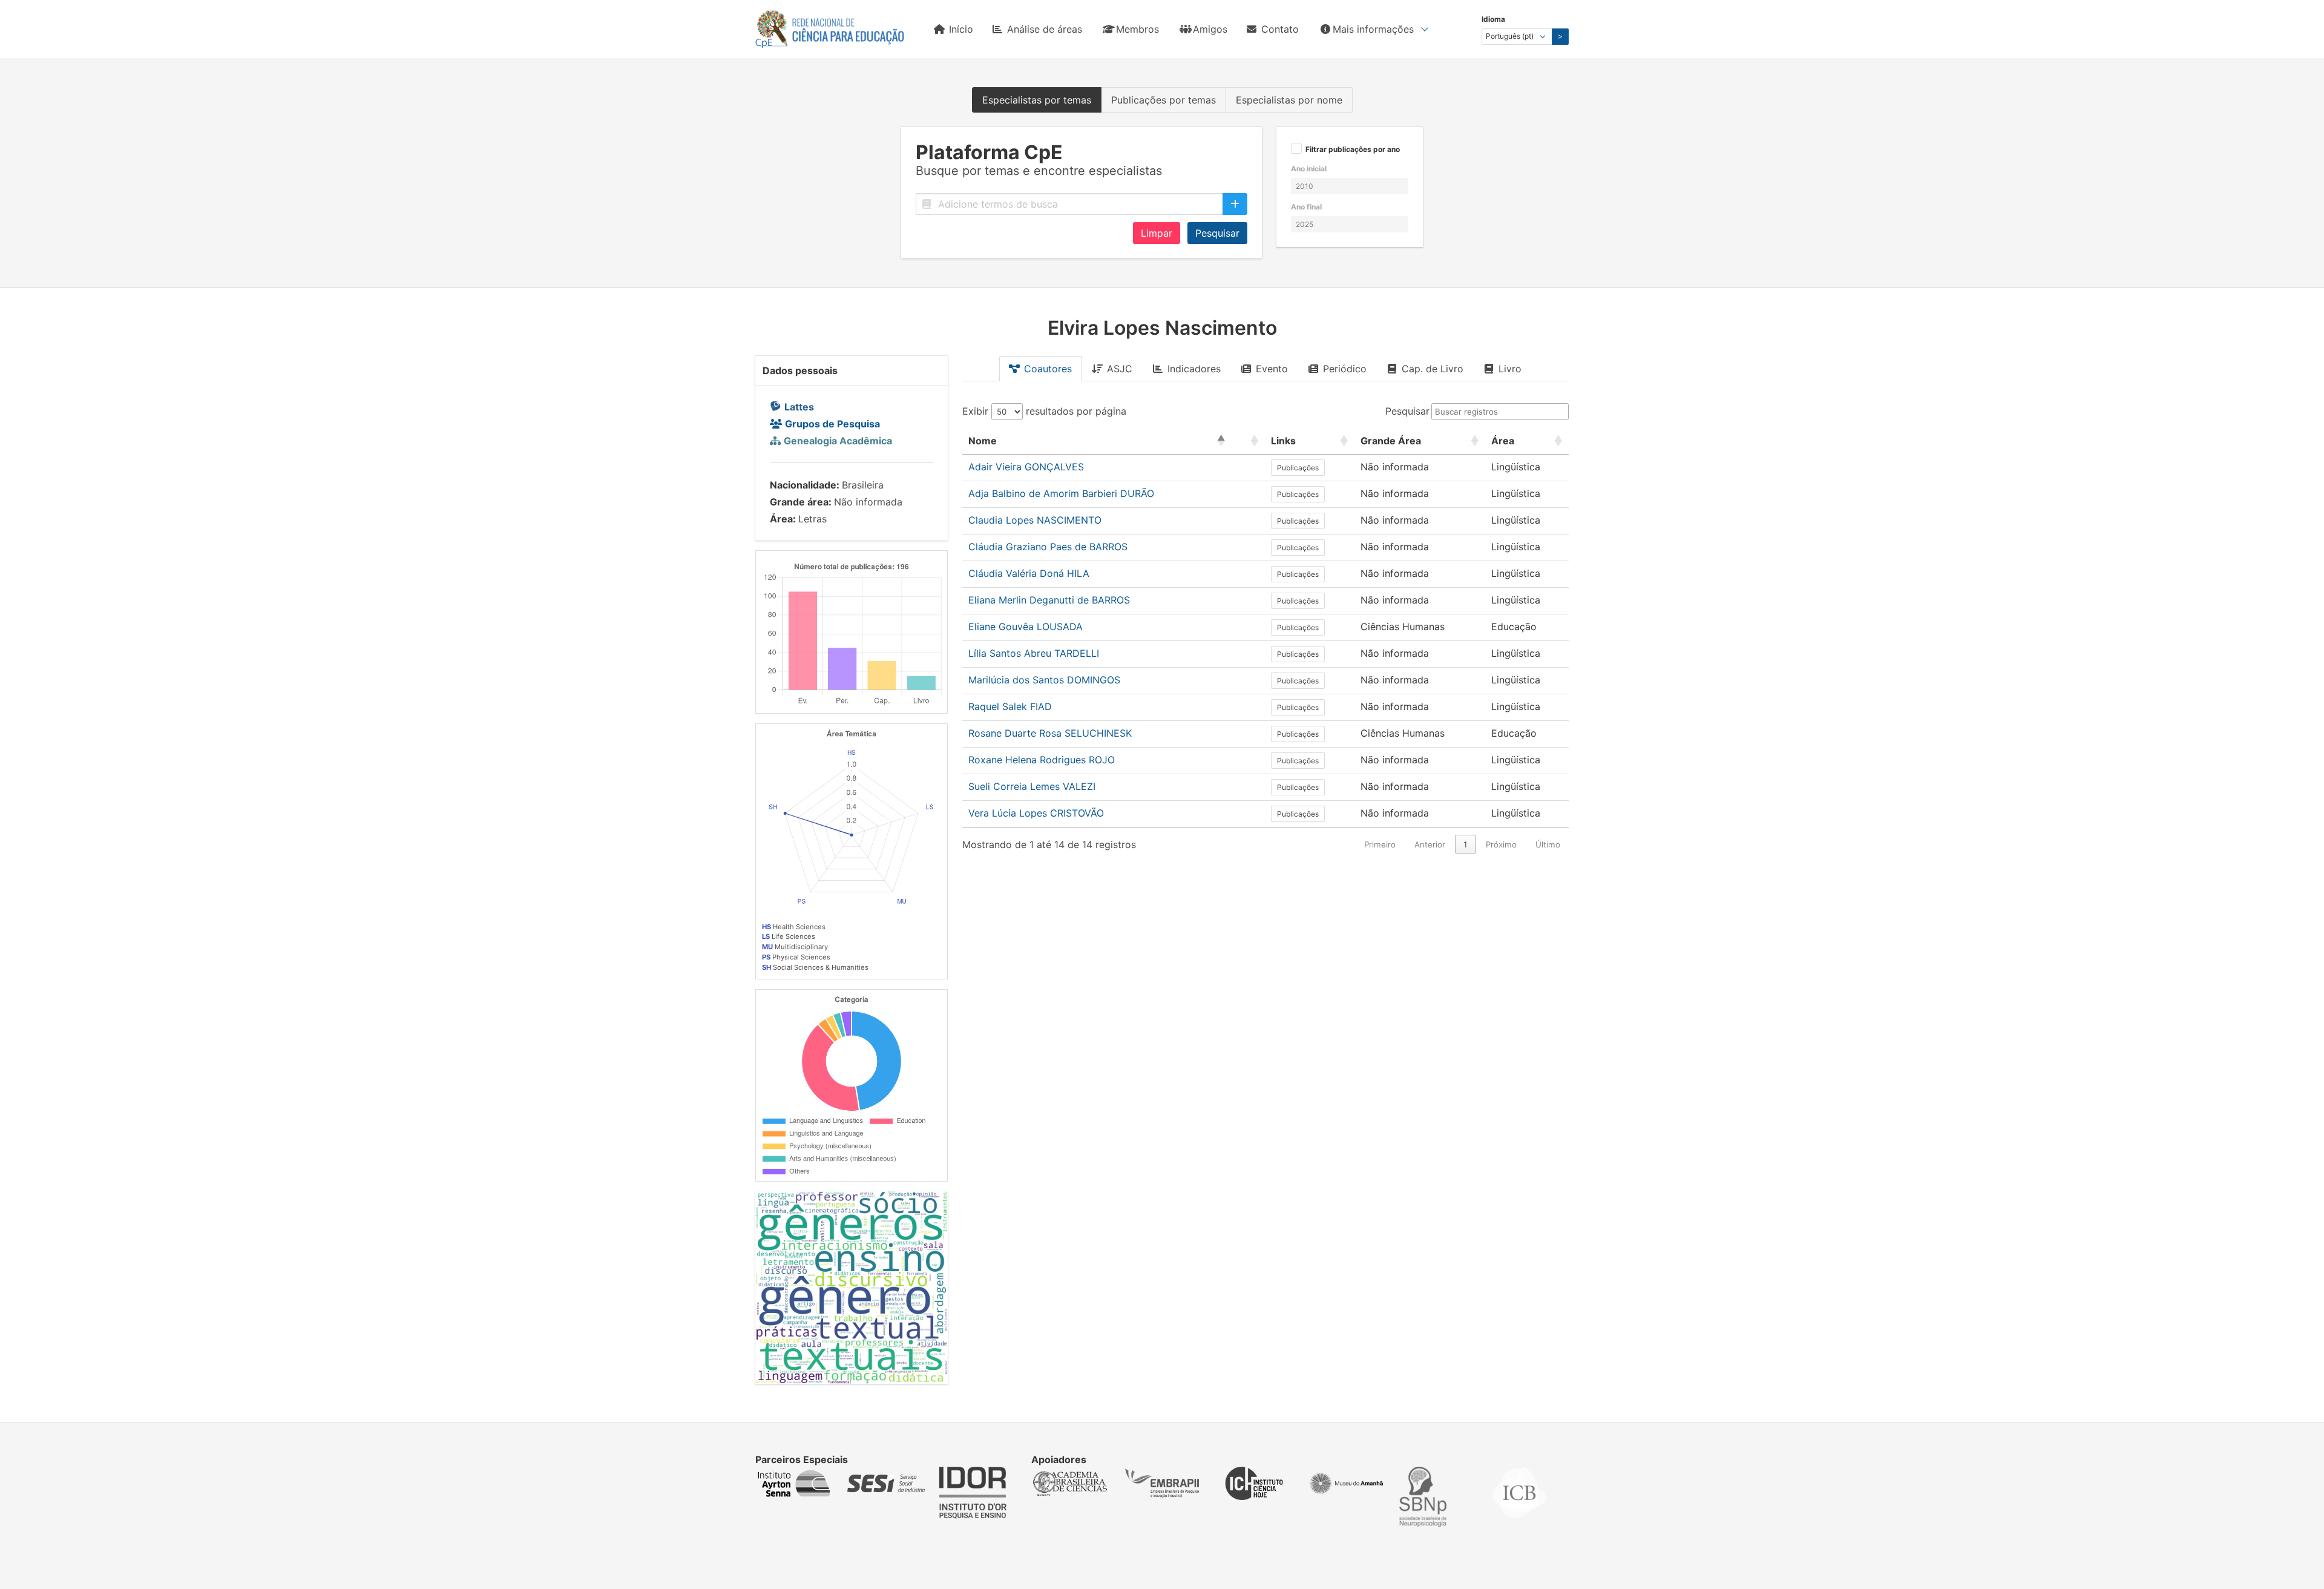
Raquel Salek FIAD (1010, 706)
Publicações (1298, 468)
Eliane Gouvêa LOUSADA (1026, 627)
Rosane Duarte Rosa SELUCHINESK (1050, 733)
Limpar (1157, 233)
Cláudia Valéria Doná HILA (1029, 573)
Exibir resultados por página (1044, 411)
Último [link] (1548, 844)
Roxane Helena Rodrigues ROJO (1042, 760)
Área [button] (1503, 441)
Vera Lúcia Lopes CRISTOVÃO (1036, 813)
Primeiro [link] (1380, 844)
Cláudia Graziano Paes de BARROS (1048, 547)
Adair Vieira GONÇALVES (1026, 467)
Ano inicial (1309, 169)
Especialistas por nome (1289, 100)
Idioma (1493, 19)
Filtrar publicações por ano (1353, 150)
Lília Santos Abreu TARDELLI (1034, 653)
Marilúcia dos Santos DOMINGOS (1044, 680)
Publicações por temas (1164, 100)
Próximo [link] (1501, 844)
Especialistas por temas (1037, 100)
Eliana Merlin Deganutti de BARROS (1049, 600)
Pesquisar (1217, 233)
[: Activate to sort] (1248, 441)
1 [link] (1465, 844)
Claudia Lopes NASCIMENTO (1035, 520)
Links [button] (1283, 441)
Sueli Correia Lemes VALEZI (1032, 786)
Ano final (1306, 207)
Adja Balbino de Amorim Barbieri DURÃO (1061, 493)
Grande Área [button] (1391, 441)
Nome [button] (983, 441)
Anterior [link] (1430, 844)
